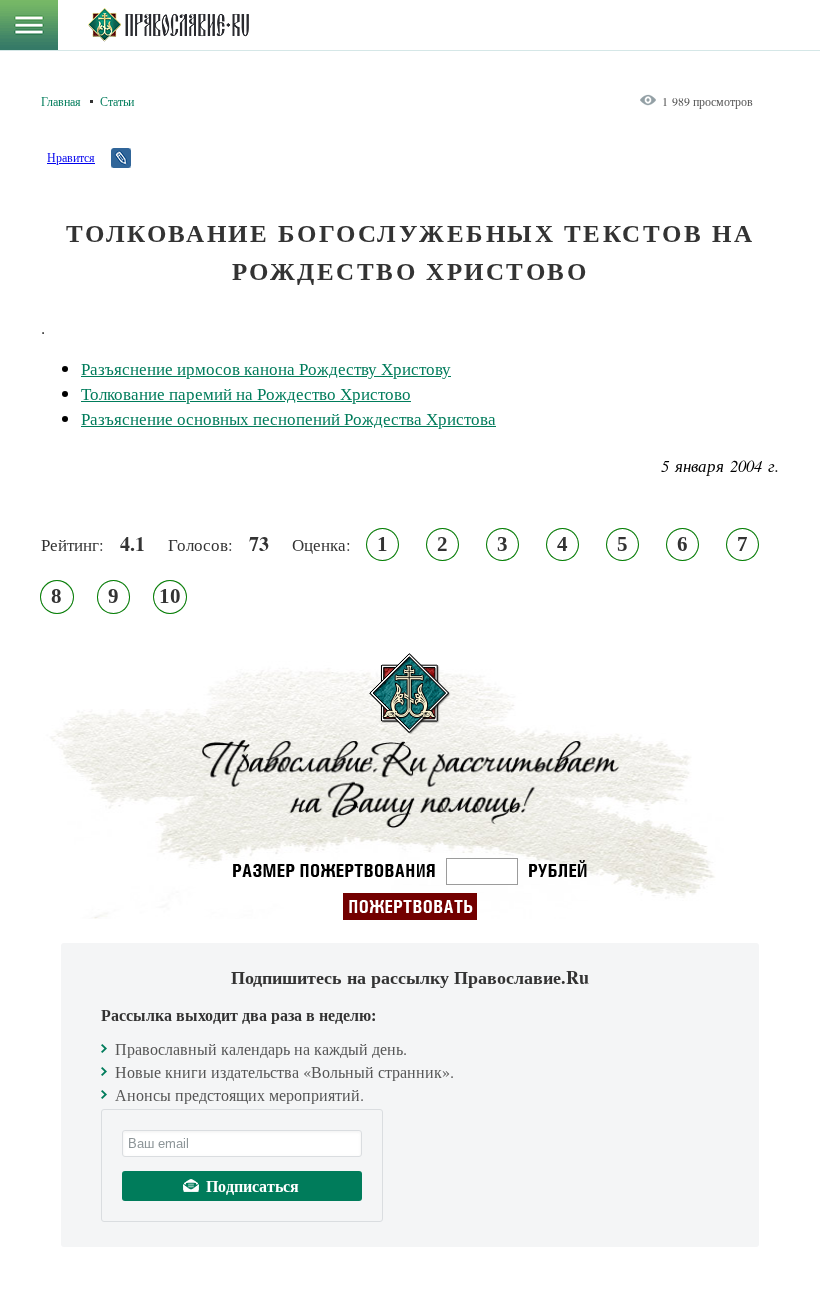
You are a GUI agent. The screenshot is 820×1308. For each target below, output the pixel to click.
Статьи (117, 101)
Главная (61, 101)
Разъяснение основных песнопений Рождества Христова (288, 418)
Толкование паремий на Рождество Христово (246, 393)
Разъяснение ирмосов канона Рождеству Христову (266, 368)
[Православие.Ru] (168, 25)
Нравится (71, 157)
